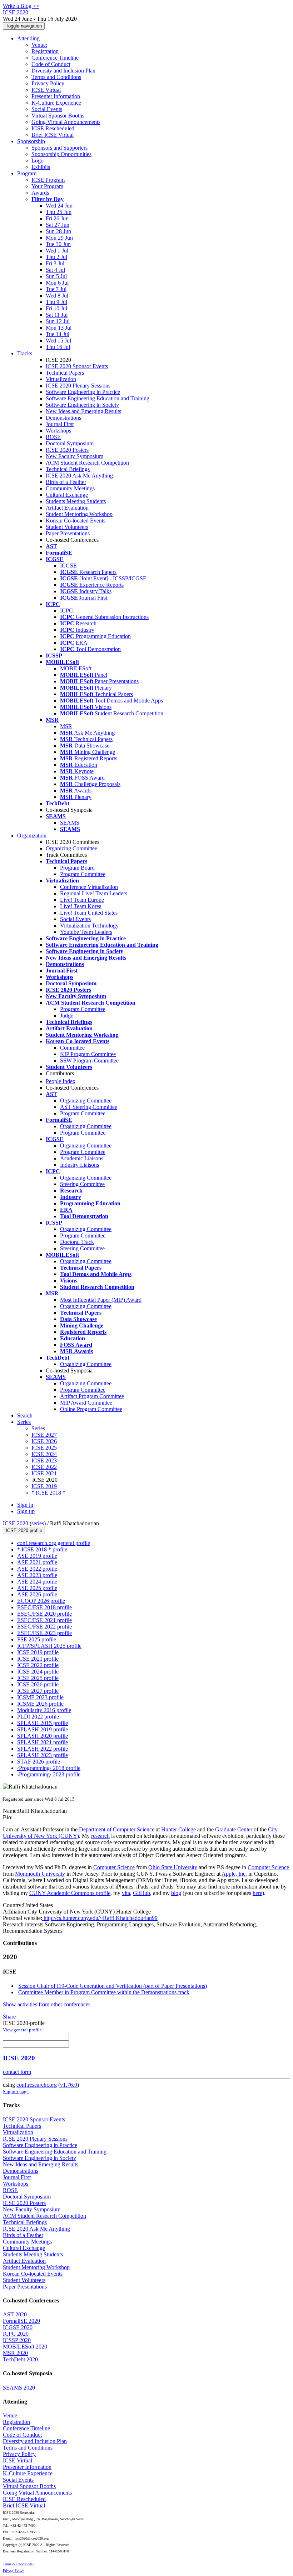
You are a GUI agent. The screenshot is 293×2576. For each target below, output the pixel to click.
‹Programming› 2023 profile (49, 1774)
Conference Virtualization (89, 887)
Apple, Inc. (234, 1874)
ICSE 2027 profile (38, 1691)
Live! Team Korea (81, 906)
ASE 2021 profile (37, 1562)
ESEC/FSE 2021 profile (44, 1620)
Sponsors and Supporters (59, 148)
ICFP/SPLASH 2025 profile (49, 1646)
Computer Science (114, 1867)
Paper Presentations (68, 533)
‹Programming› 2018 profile (49, 1768)
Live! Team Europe (82, 900)
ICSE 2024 (44, 1454)
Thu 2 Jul (56, 257)
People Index (61, 1081)
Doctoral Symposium (70, 443)
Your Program (47, 186)
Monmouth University (40, 1874)
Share (9, 2017)
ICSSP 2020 (17, 2340)
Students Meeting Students (76, 501)
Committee (72, 1048)
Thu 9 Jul (56, 302)
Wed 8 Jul (57, 296)
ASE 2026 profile (37, 1594)
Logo (38, 161)
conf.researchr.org (37, 2085)
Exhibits (41, 167)
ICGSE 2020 (18, 2327)
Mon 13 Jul (59, 328)
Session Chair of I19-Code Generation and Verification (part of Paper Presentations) (113, 1986)
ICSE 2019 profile (38, 1652)
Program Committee (83, 874)
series (38, 1523)
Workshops (58, 431)
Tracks (25, 353)
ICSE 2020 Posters (67, 450)
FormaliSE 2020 (21, 2321)
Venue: (39, 45)
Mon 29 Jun (59, 238)
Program (27, 173)
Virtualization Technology (89, 926)
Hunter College (178, 1829)
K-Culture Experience (56, 103)
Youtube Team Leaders (86, 932)
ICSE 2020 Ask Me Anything (79, 476)
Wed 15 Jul (58, 341)
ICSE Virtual (46, 90)
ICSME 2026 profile (40, 1704)
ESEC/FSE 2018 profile (44, 1607)
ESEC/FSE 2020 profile (44, 1614)
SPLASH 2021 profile (43, 1742)
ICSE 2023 (44, 1460)
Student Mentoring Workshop (79, 514)
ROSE (53, 437)
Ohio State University (173, 1867)
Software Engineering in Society (82, 405)
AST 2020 (15, 2314)
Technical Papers (65, 373)
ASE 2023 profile (37, 1575)
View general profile (22, 2030)
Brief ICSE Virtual (53, 135)
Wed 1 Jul (57, 251)
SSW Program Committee (89, 1061)
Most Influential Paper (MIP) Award (101, 1300)
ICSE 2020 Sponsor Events (77, 366)
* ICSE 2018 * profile (42, 1549)
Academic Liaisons (82, 1158)
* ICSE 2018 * (48, 1493)
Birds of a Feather (66, 482)
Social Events (47, 109)
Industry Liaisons (80, 1165)
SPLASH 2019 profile (43, 1729)
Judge (67, 1016)
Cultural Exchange (67, 495)
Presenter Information (56, 96)
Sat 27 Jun (58, 225)
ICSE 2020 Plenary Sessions (78, 386)
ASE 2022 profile (37, 1569)
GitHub (141, 1893)
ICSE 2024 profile (38, 1672)
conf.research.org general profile (54, 1543)
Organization (32, 836)
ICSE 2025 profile (38, 1678)
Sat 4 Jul (55, 270)
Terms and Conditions (56, 77)
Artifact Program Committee (92, 1396)
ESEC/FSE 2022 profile (44, 1627)
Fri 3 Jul (55, 263)
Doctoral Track (77, 1242)
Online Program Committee (91, 1409)
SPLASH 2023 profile (43, 1755)
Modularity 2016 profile (44, 1710)
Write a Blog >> (21, 6)
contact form (17, 2072)
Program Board (77, 868)
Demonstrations (63, 418)
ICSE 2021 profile (38, 1659)
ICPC (66, 611)
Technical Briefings (68, 469)
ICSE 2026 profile (38, 1684)
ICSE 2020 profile (24, 1530)
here (257, 1893)
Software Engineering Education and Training (98, 398)
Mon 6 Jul (57, 283)
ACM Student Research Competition (87, 463)
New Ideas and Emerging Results (83, 411)
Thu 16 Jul (58, 347)
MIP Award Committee (86, 1403)
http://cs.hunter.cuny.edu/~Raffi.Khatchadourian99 (100, 1918)
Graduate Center (234, 1829)
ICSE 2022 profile (38, 1665)
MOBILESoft (76, 668)
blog (176, 1893)
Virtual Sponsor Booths (58, 116)
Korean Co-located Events (76, 521)
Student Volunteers (67, 527)
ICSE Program (48, 180)
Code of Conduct (51, 64)
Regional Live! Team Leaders (94, 893)
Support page (16, 2092)
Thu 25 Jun (59, 212)
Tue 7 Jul (56, 289)
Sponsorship (31, 141)
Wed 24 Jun (59, 206)
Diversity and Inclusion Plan (63, 71)
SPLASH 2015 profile (43, 1723)
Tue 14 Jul (58, 334)
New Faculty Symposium (75, 456)
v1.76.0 (69, 2085)
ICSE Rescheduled (53, 128)
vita (126, 1893)
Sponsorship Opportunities (61, 154)
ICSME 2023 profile (40, 1697)
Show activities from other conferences (47, 2004)
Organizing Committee (71, 848)
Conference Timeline (55, 58)
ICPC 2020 (16, 2334)
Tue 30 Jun (58, 244)
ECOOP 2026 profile (41, 1601)
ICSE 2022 (44, 1467)
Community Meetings (70, 488)
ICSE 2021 (44, 1473)
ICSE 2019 (44, 1486)
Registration (45, 51)
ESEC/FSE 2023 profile (44, 1633)
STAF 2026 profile (39, 1762)
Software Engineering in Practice (83, 392)
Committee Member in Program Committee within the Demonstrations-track (104, 1992)
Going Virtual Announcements (66, 122)
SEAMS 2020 (19, 2388)
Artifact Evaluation (67, 508)
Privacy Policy (48, 83)
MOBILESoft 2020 (25, 2347)
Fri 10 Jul (56, 308)
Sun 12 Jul (58, 321)
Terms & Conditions (18, 2564)
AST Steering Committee (89, 1107)
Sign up (26, 1511)
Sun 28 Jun (58, 231)
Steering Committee (82, 1184)
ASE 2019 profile (37, 1556)
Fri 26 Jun (57, 218)
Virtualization (61, 379)
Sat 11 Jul (57, 315)
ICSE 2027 (44, 1435)
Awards (40, 193)
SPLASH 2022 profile (43, 1749)
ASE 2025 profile (37, 1588)
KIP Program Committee (88, 1054)
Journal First (60, 424)
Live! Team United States (89, 913)
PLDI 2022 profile (38, 1717)
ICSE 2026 (44, 1441)
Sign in (25, 1505)
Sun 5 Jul (56, 276)
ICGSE (68, 566)
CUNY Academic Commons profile (70, 1893)
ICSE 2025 (44, 1448)
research (100, 1836)
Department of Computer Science (117, 1829)
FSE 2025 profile (37, 1639)
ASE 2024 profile (37, 1582)
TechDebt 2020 (20, 2359)
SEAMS (70, 823)
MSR (66, 726)
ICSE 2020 (16, 1523)
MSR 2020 (15, 2353)
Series (38, 1428)
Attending (28, 38)
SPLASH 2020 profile (43, 1736)
